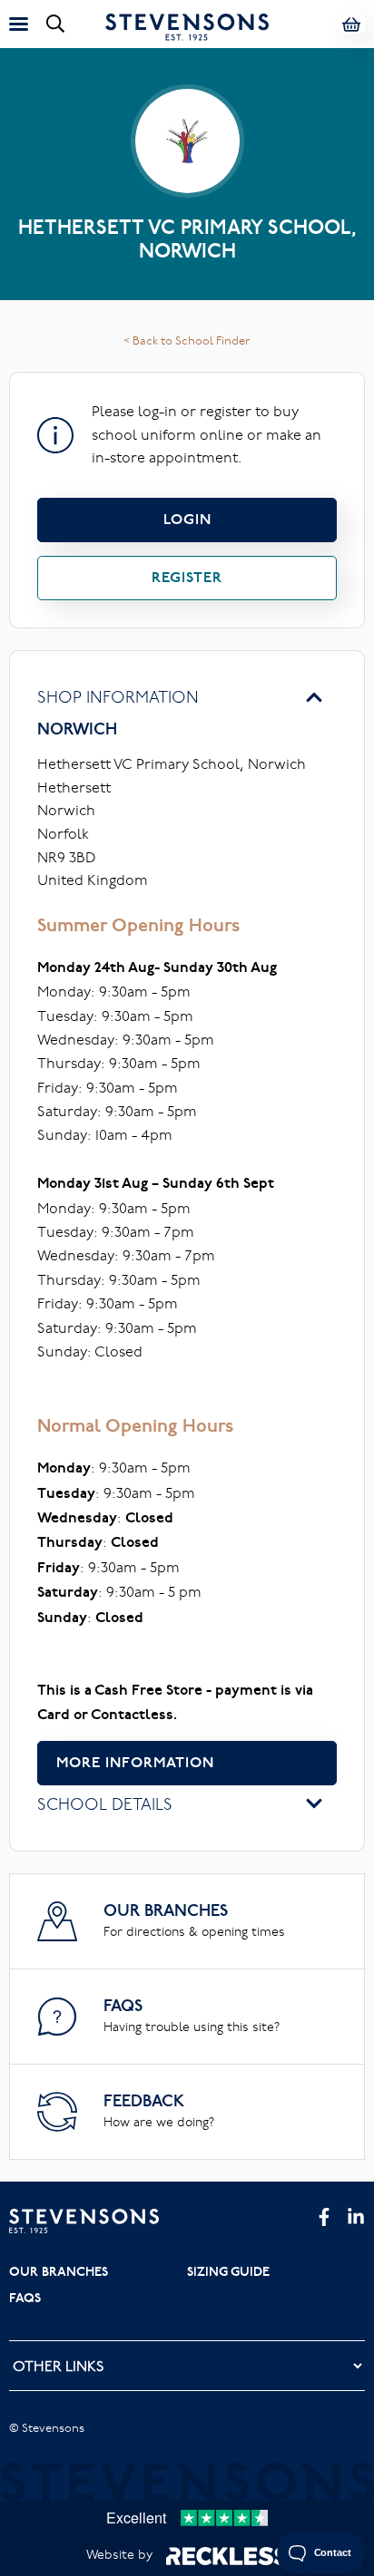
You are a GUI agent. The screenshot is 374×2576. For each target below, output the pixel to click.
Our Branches (59, 2271)
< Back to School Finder (187, 340)
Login (187, 519)
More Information (135, 1762)
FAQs (25, 2298)
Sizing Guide (228, 2271)
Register (187, 577)
